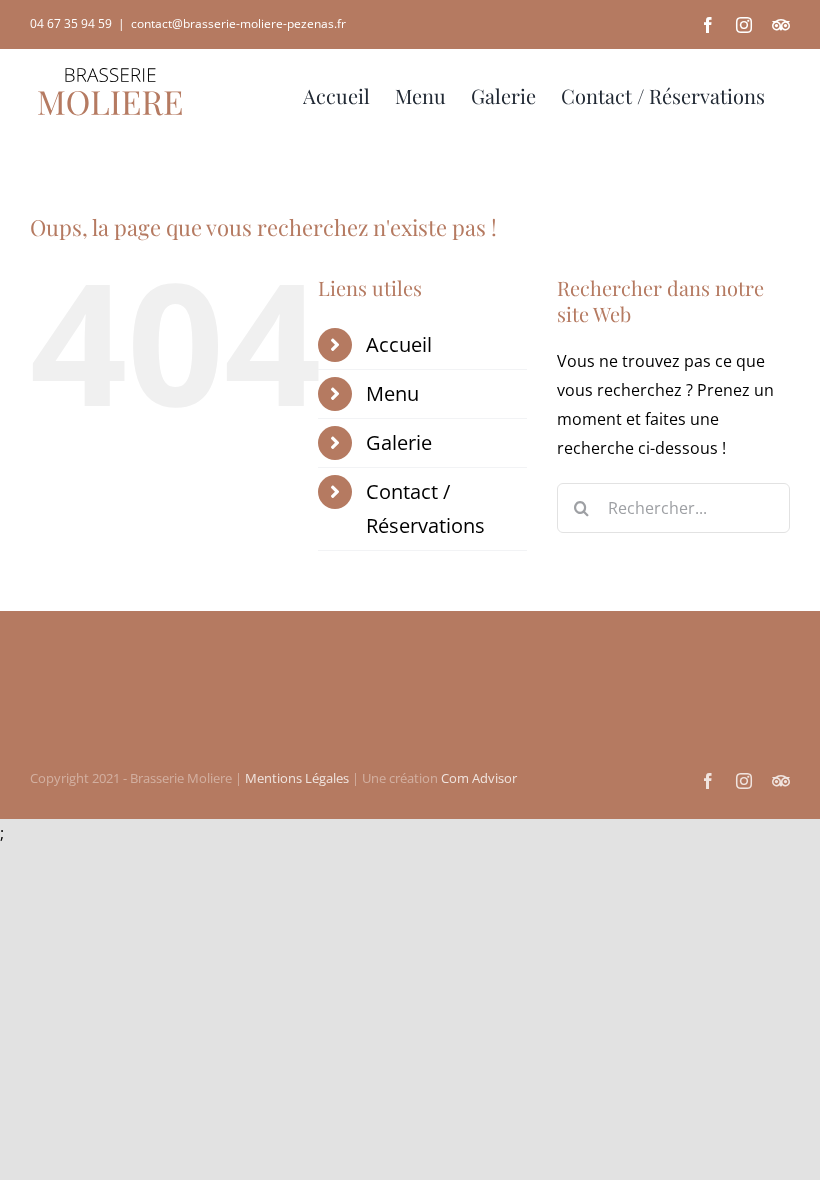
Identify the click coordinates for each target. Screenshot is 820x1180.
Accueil (399, 344)
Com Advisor (479, 778)
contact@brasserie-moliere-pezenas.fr (238, 23)
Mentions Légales (297, 778)
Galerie (399, 442)
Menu (392, 393)
